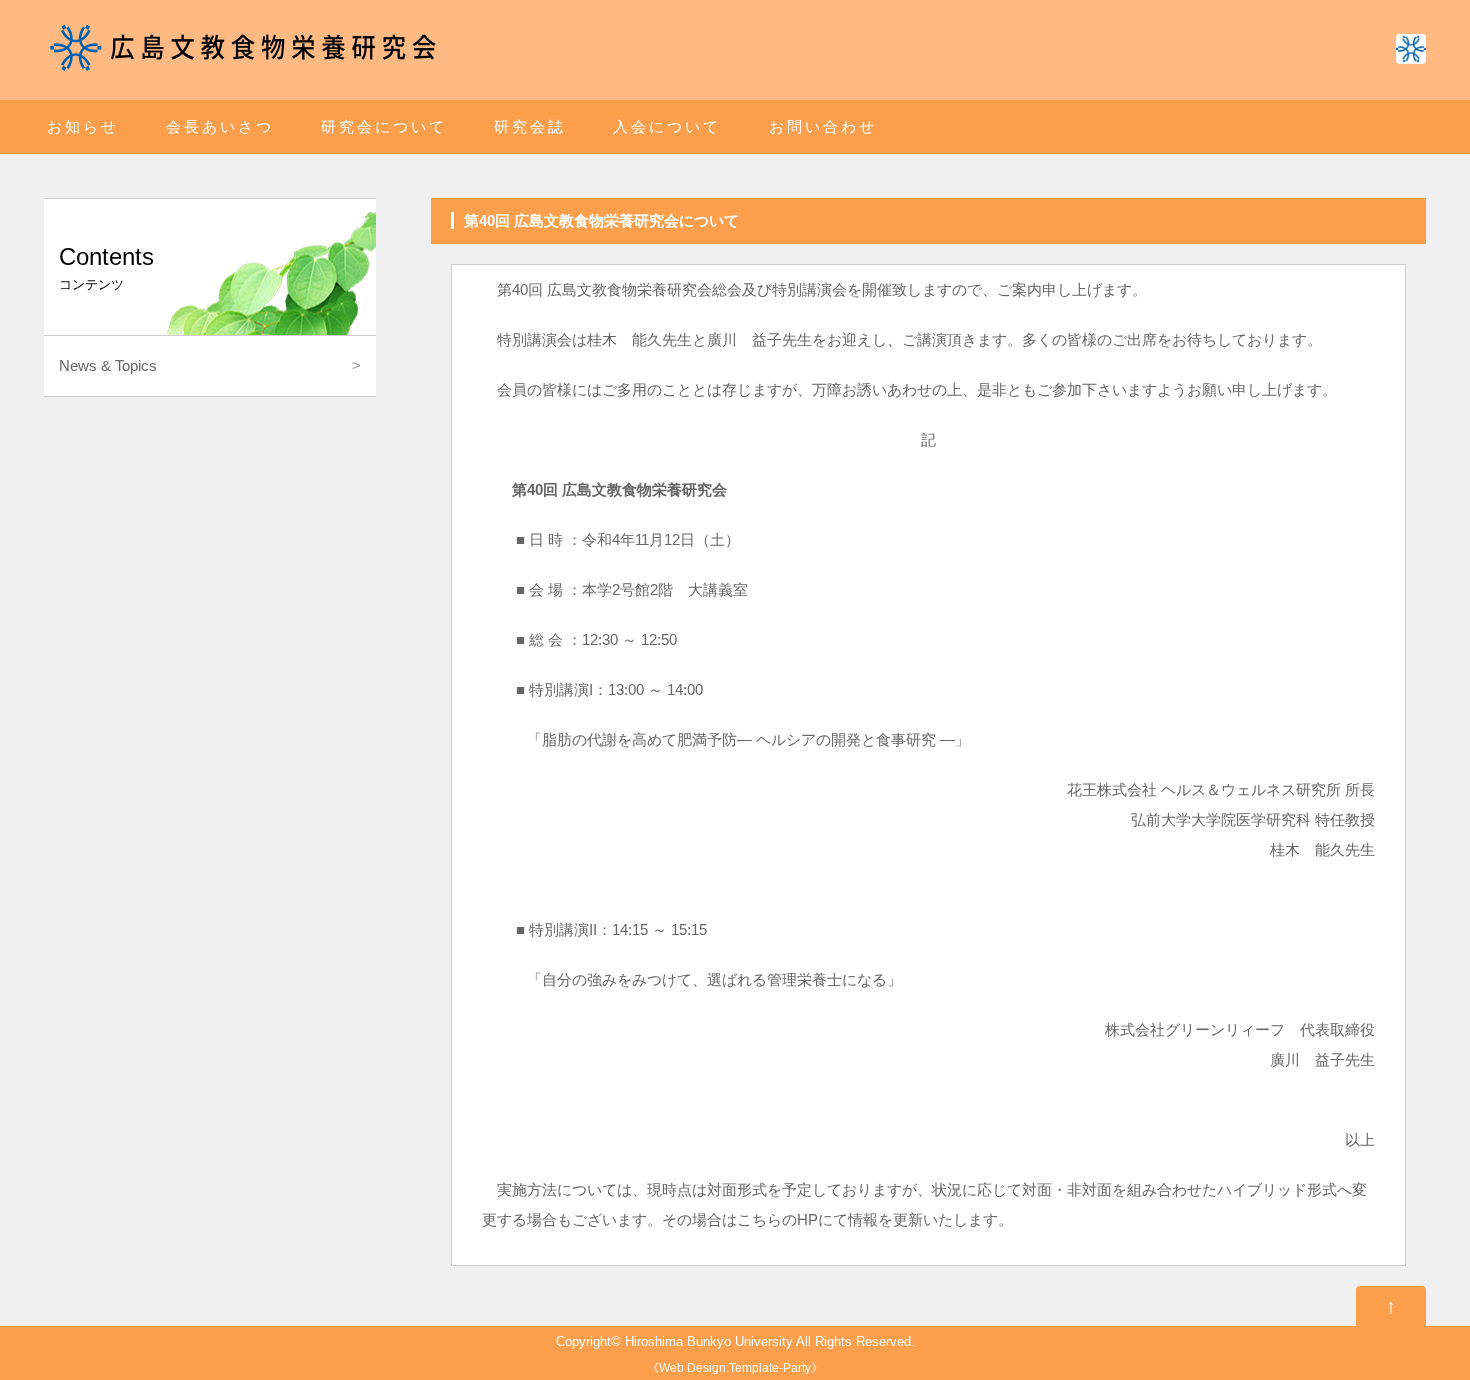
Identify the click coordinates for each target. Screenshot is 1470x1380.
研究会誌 (530, 126)
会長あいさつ (220, 126)
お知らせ (83, 126)
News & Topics (108, 365)
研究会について (384, 126)
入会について (667, 126)
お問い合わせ (823, 126)
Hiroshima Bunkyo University (709, 1342)
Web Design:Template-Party (735, 1368)
